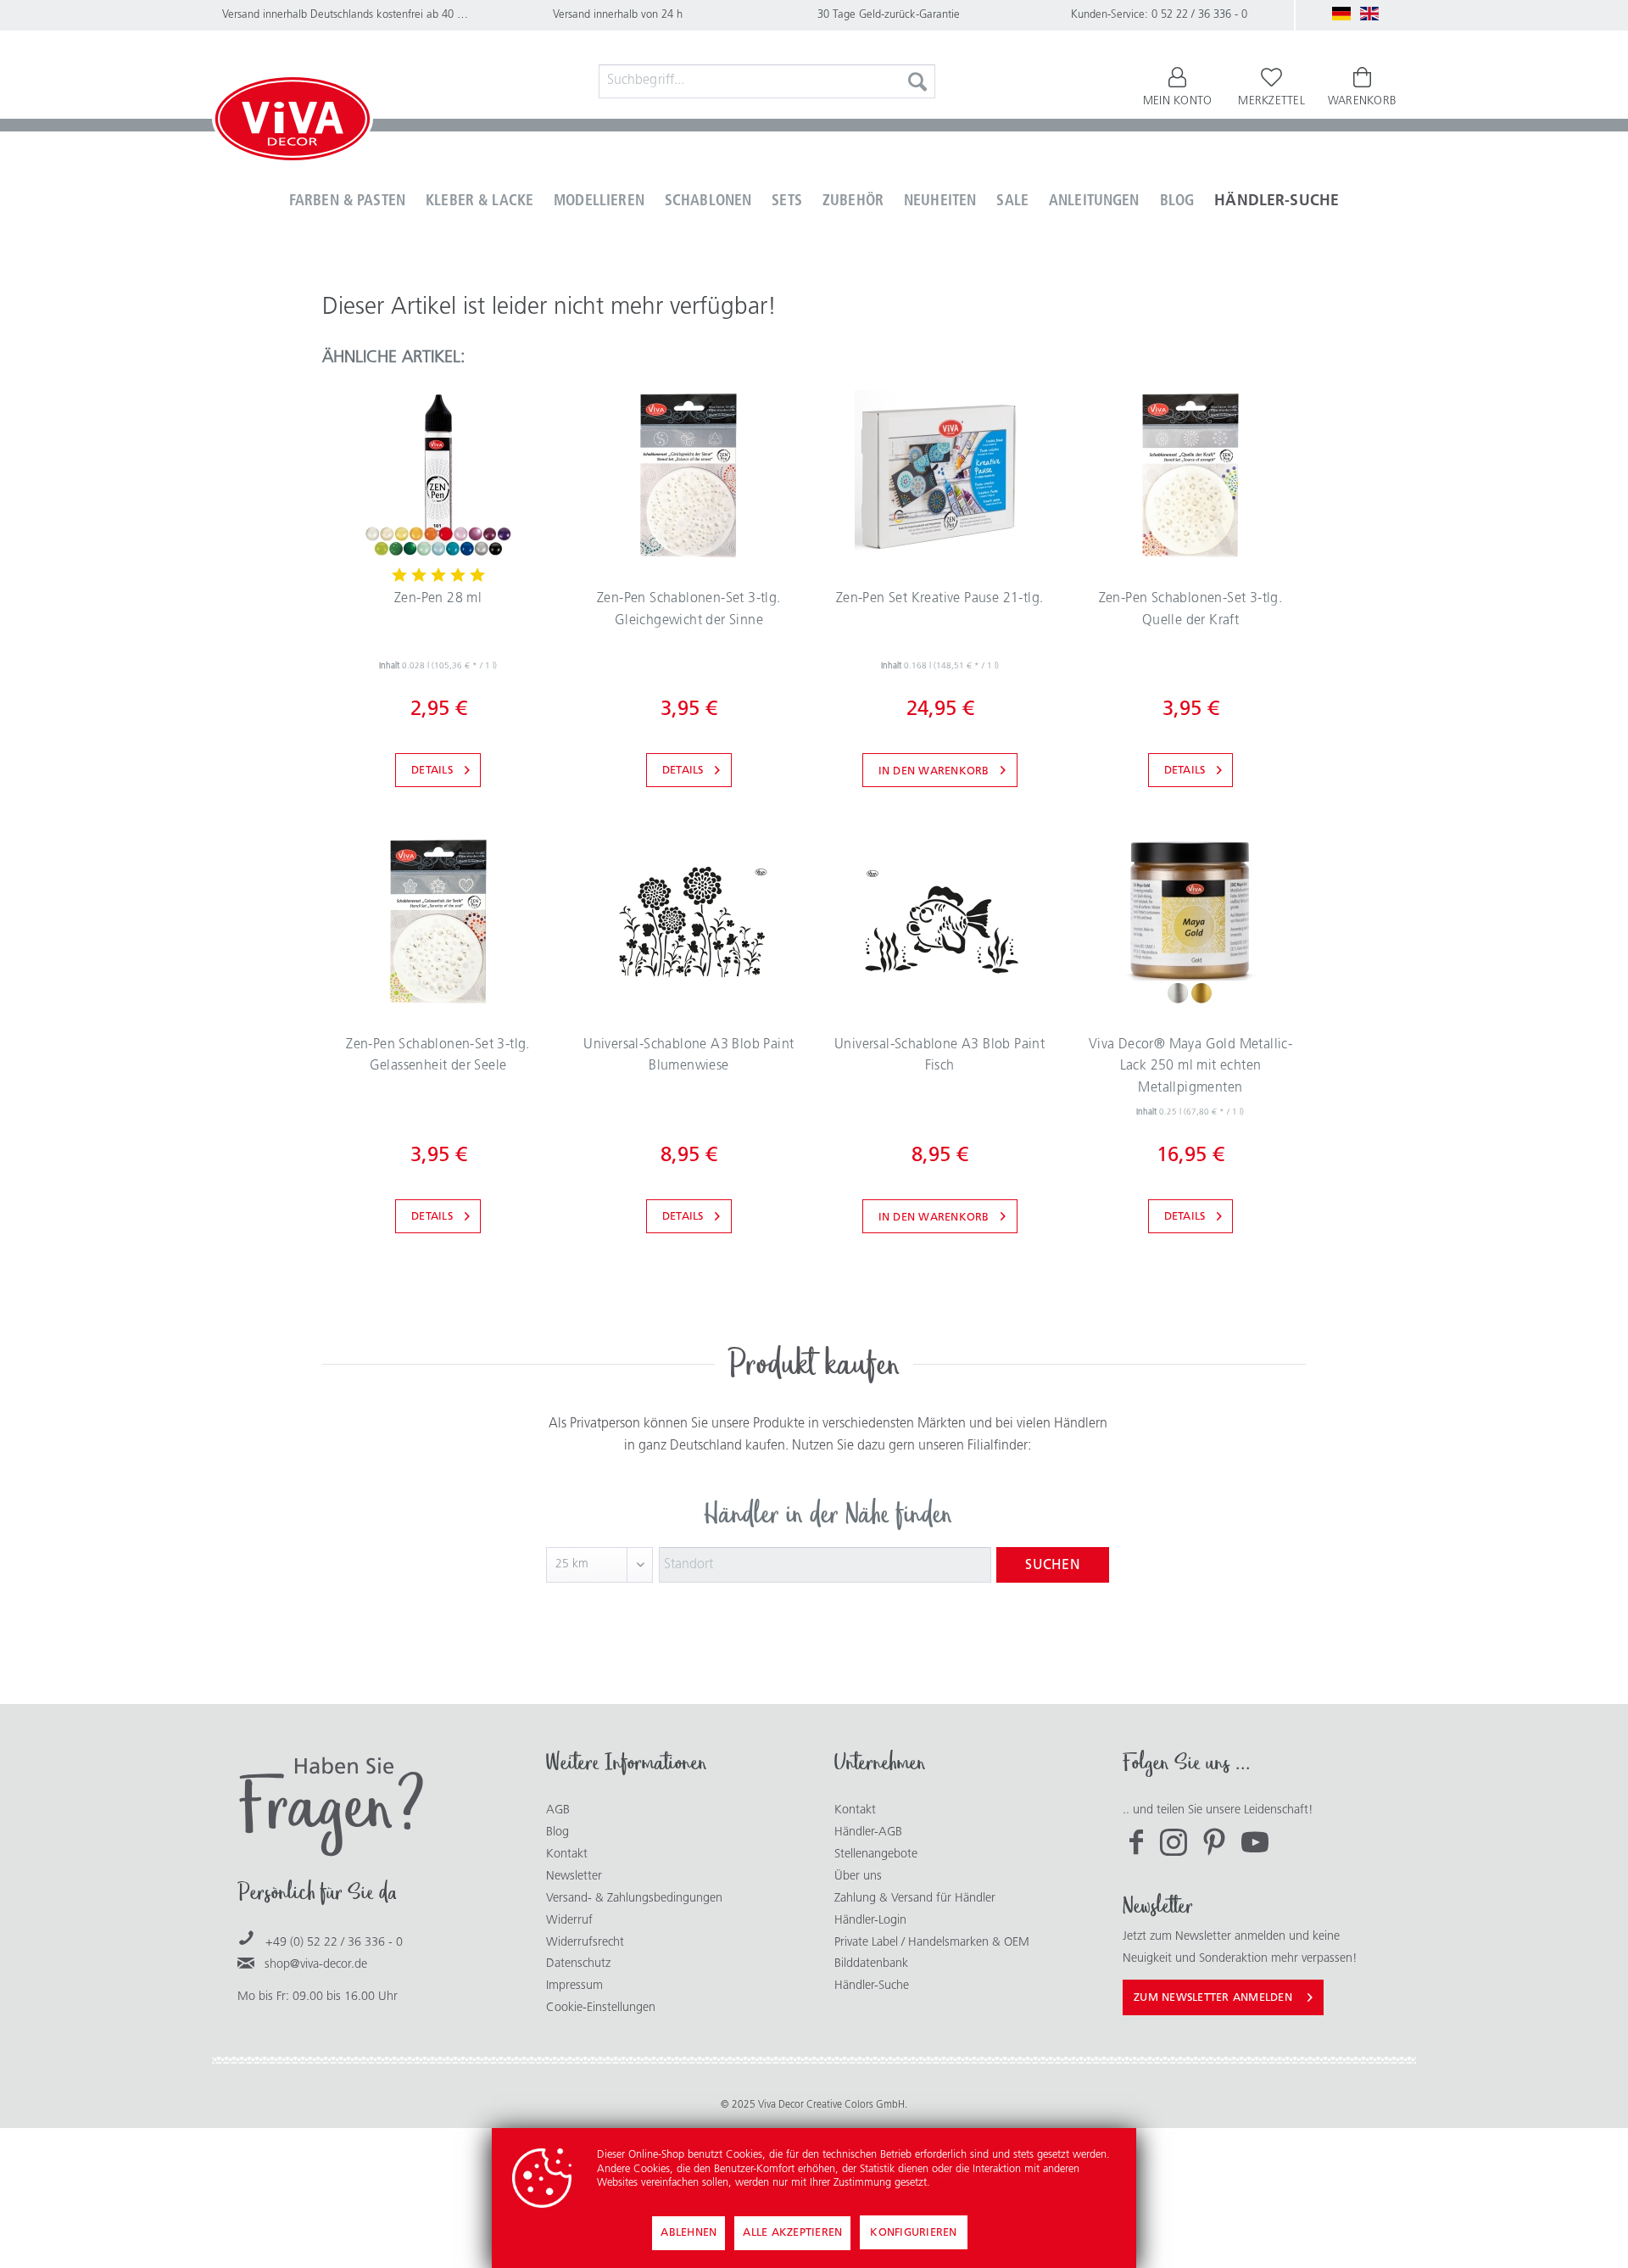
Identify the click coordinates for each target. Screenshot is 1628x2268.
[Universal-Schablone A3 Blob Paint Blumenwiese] (689, 921)
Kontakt (567, 1855)
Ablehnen (689, 2233)
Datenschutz (578, 1964)
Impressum (574, 1986)
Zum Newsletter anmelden (1213, 1998)
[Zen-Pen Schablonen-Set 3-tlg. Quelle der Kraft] (1190, 475)
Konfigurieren (913, 2233)
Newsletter (574, 1877)
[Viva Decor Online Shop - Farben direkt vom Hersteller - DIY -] (293, 122)
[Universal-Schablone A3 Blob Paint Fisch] (939, 921)
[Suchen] (917, 81)
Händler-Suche (872, 1986)
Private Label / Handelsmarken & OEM (932, 1943)
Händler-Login (870, 1921)
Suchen (1053, 1566)
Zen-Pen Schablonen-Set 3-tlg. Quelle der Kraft (1191, 610)
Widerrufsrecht (585, 1943)
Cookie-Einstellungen (601, 2008)
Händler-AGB (868, 1832)
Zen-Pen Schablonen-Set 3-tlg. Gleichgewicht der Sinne (689, 610)
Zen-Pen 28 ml (438, 599)
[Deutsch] (1341, 14)
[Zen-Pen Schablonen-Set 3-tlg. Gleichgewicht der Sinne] (689, 475)
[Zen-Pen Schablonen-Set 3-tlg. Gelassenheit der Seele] (438, 921)
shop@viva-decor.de (316, 1965)
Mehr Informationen (979, 2183)
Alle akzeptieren (792, 2233)
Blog (558, 1832)
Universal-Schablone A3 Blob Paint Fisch (939, 1056)
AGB (558, 1810)
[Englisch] (1369, 14)
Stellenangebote (876, 1855)
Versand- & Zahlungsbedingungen (634, 1899)
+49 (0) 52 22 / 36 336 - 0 (334, 1943)
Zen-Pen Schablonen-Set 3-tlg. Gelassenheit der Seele (438, 1056)
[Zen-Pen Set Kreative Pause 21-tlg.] (939, 475)
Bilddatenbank (871, 1964)
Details (432, 771)
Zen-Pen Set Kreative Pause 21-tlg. (940, 599)
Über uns (858, 1877)
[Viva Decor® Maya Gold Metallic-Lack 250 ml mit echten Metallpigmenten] (1190, 921)
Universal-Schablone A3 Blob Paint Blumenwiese (689, 1056)
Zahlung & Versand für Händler (915, 1899)
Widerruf (569, 1921)
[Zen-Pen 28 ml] (438, 475)
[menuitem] (767, 81)
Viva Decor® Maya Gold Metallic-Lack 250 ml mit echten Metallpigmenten (1190, 1067)
